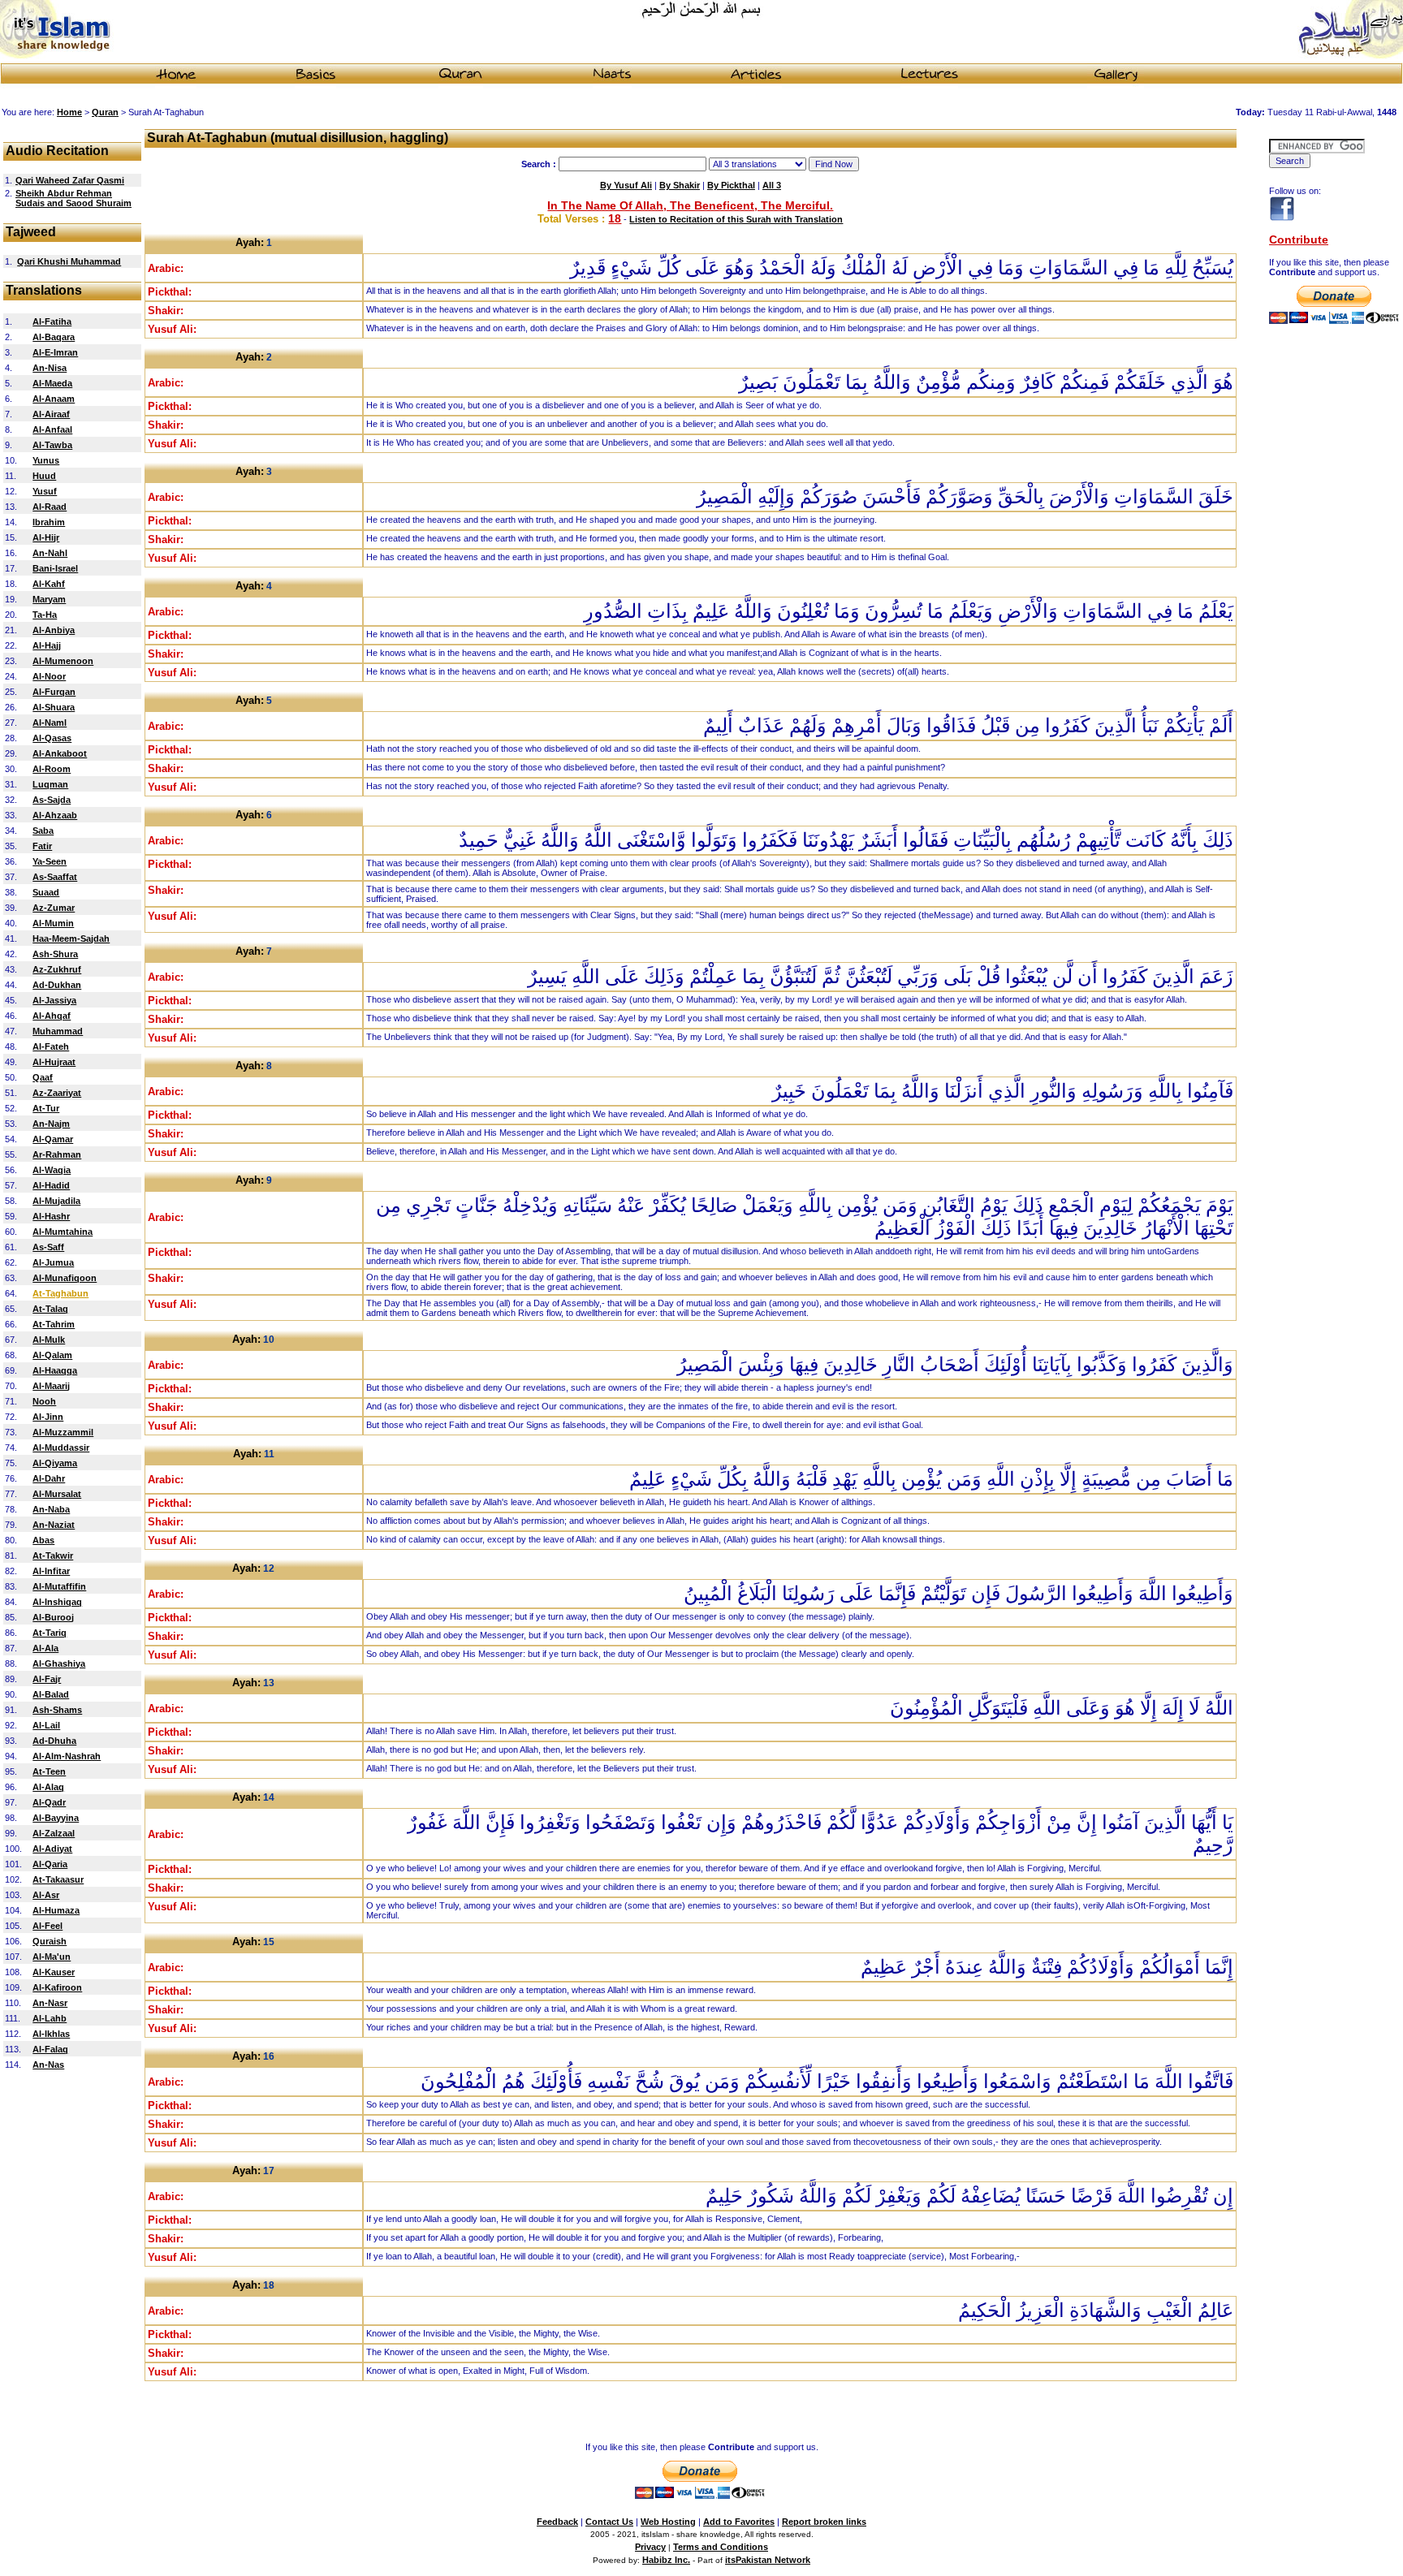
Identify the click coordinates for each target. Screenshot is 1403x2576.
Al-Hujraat (54, 1062)
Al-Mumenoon (63, 661)
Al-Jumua (53, 1262)
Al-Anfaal (52, 429)
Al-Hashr (51, 1216)
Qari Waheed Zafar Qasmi (70, 180)
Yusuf (45, 491)
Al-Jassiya (54, 1000)
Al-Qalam (52, 1355)
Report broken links (824, 2522)
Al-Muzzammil (63, 1432)
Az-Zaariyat (57, 1093)
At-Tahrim (54, 1324)
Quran (105, 112)
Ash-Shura (55, 954)
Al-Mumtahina (63, 1232)
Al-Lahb (50, 2018)
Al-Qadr (49, 1802)
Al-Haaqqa (55, 1370)
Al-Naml (50, 723)
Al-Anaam (54, 399)
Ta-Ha (45, 615)
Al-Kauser (54, 1972)
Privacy (650, 2547)
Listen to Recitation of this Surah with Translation (736, 219)
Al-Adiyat (52, 1849)
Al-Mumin (53, 923)
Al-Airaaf (51, 414)
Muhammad (58, 1031)
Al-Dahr (49, 1478)
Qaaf (43, 1077)
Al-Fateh (51, 1046)
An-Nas (48, 2065)
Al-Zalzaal (54, 1833)
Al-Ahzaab (55, 815)
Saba (43, 831)
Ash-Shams (57, 1710)
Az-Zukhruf (57, 969)
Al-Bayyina (56, 1818)
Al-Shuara (54, 707)
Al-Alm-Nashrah (67, 1756)
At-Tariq (50, 1633)
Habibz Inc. (666, 2560)
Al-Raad (50, 507)
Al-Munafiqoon (65, 1278)
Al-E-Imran (55, 352)
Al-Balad (51, 1694)
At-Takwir (53, 1556)
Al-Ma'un (52, 1957)
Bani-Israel (55, 568)
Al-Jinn (48, 1417)
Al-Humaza (56, 1910)
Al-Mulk (49, 1340)
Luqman (50, 784)
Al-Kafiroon (57, 1987)
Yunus (46, 460)
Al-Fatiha (52, 321)
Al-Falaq (50, 2049)
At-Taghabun (60, 1293)
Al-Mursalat (57, 1494)
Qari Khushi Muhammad (69, 261)
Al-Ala (45, 1648)
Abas (43, 1540)
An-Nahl (50, 553)
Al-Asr (46, 1895)
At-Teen (49, 1771)
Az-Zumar (54, 908)
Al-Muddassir (61, 1448)
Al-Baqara (54, 337)
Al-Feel (47, 1926)
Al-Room (52, 769)
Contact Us (609, 2522)
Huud (44, 476)
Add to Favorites (739, 2522)
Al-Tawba (52, 445)
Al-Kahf (49, 584)
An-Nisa (50, 368)
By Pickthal (731, 185)
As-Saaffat (55, 877)
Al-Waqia (52, 1170)
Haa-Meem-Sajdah (71, 938)
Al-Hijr (46, 537)
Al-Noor (49, 676)
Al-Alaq (48, 1787)
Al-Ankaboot (60, 753)
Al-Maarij (51, 1386)
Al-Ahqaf (52, 1016)
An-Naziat (54, 1525)
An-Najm (51, 1124)
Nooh (44, 1401)
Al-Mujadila (56, 1201)
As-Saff (48, 1247)
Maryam (49, 599)
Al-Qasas (52, 738)
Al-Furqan (54, 692)
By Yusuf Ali (626, 185)
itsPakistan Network (768, 2560)
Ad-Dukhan (57, 985)
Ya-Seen (50, 861)
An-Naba (51, 1509)
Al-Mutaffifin (59, 1586)
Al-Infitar (51, 1571)
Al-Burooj (53, 1617)
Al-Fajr (47, 1679)
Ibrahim (49, 522)
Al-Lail (46, 1725)
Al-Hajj (47, 645)
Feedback (557, 2522)
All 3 (772, 185)
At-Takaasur (58, 1879)
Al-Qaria (50, 1864)
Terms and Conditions (721, 2547)
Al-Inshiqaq (57, 1602)
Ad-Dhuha (54, 1741)
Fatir (42, 846)
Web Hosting (668, 2522)
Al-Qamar (53, 1139)
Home (69, 112)
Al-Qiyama (55, 1463)
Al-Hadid (51, 1185)
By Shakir (680, 185)
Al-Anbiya (54, 630)
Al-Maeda (52, 383)
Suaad (46, 892)
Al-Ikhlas (51, 2034)
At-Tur (46, 1108)
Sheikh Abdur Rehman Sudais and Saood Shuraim (73, 198)
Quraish (50, 1941)
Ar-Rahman (57, 1154)
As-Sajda (52, 800)
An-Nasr (50, 2003)
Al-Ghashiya (59, 1663)
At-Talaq (50, 1309)
